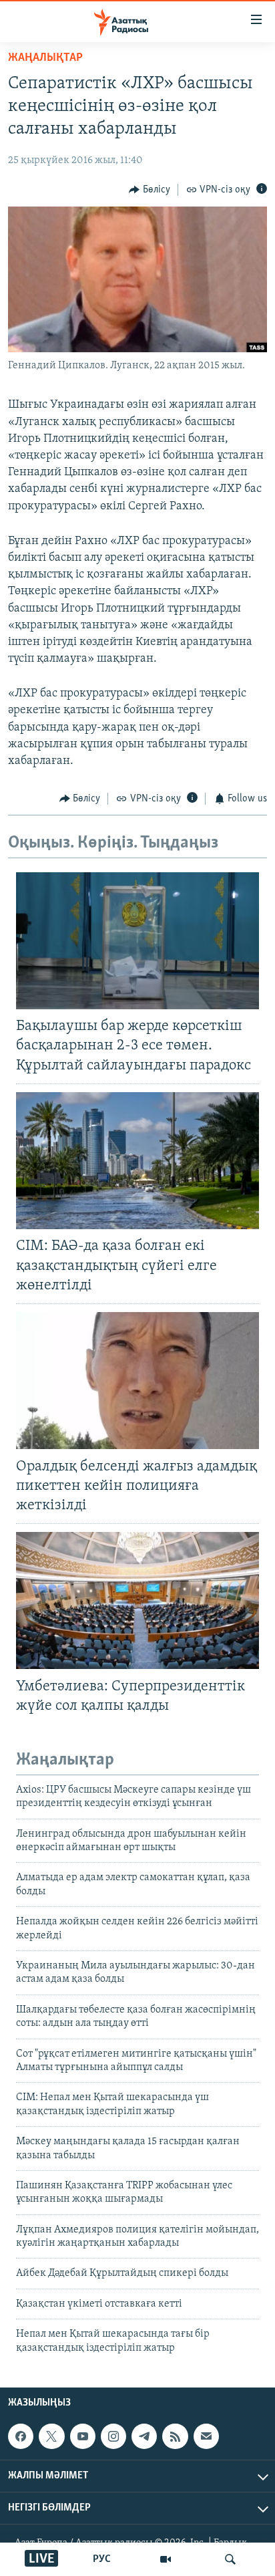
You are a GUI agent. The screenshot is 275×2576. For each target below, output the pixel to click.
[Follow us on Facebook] (21, 2436)
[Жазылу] (206, 2436)
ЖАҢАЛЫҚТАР (45, 58)
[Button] (150, 190)
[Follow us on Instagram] (113, 2436)
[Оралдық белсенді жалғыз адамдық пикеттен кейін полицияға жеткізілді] (137, 1381)
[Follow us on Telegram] (144, 2436)
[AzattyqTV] (166, 2559)
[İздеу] (230, 2559)
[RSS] (175, 2436)
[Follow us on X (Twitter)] (51, 2436)
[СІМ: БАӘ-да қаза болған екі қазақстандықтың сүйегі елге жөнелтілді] (137, 1161)
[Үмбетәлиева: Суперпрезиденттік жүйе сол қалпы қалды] (137, 1600)
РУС (102, 2559)
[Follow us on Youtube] (83, 2436)
